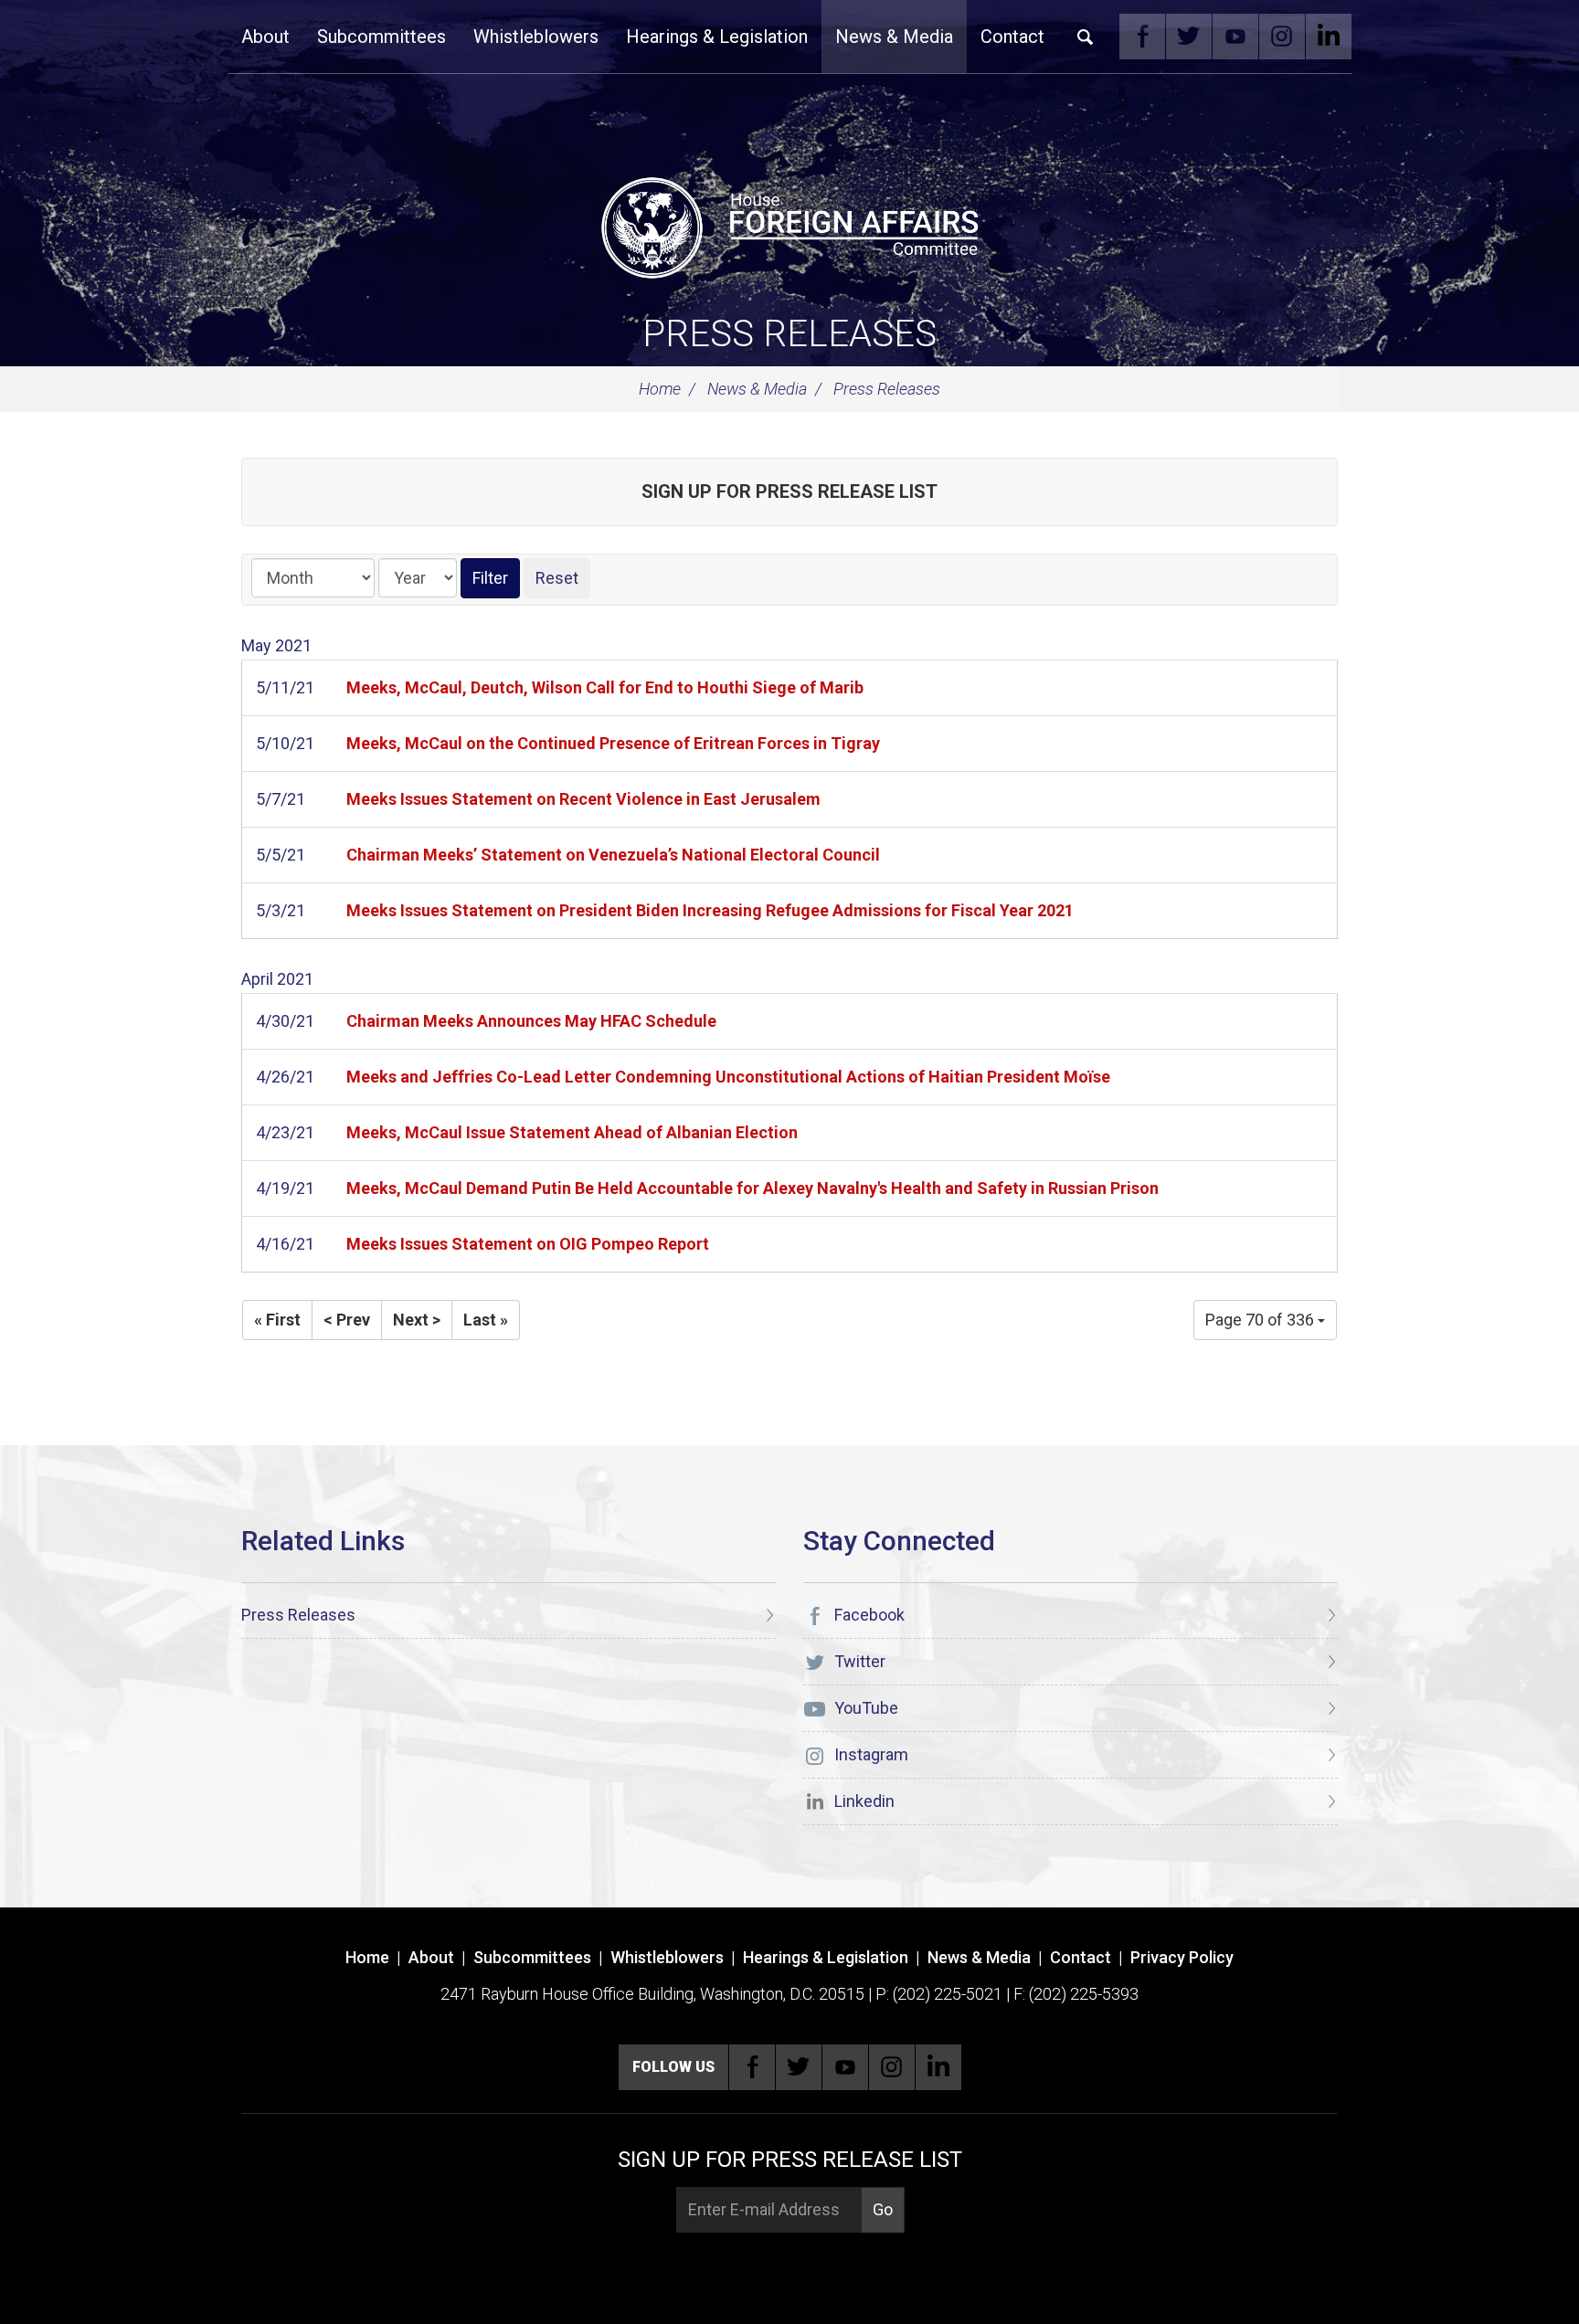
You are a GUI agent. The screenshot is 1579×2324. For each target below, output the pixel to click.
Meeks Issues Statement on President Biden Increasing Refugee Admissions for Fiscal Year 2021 (710, 910)
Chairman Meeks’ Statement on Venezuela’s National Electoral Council (613, 855)
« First (277, 1320)
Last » (486, 1320)
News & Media (894, 37)
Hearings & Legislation (717, 37)
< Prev (347, 1320)
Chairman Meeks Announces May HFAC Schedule (531, 1021)
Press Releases (789, 334)
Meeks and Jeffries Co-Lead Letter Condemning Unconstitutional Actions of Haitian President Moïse (728, 1077)
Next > (417, 1320)
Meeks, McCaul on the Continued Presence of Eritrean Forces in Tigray (613, 743)
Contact (1012, 37)
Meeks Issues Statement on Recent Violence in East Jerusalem (583, 799)
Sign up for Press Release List (789, 491)
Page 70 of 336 (1261, 1320)
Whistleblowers (536, 37)
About (265, 37)
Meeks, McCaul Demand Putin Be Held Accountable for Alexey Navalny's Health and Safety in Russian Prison (752, 1188)
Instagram (1282, 37)
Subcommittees (382, 37)
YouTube (1235, 37)
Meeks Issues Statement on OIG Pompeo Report (528, 1244)
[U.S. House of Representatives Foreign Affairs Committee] (789, 225)
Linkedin (1329, 37)
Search (1086, 37)
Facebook (1142, 37)
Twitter (1189, 37)
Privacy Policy (1182, 1957)
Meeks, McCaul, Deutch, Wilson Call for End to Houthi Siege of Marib (605, 687)
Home (660, 389)
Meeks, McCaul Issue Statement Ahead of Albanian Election (572, 1132)
